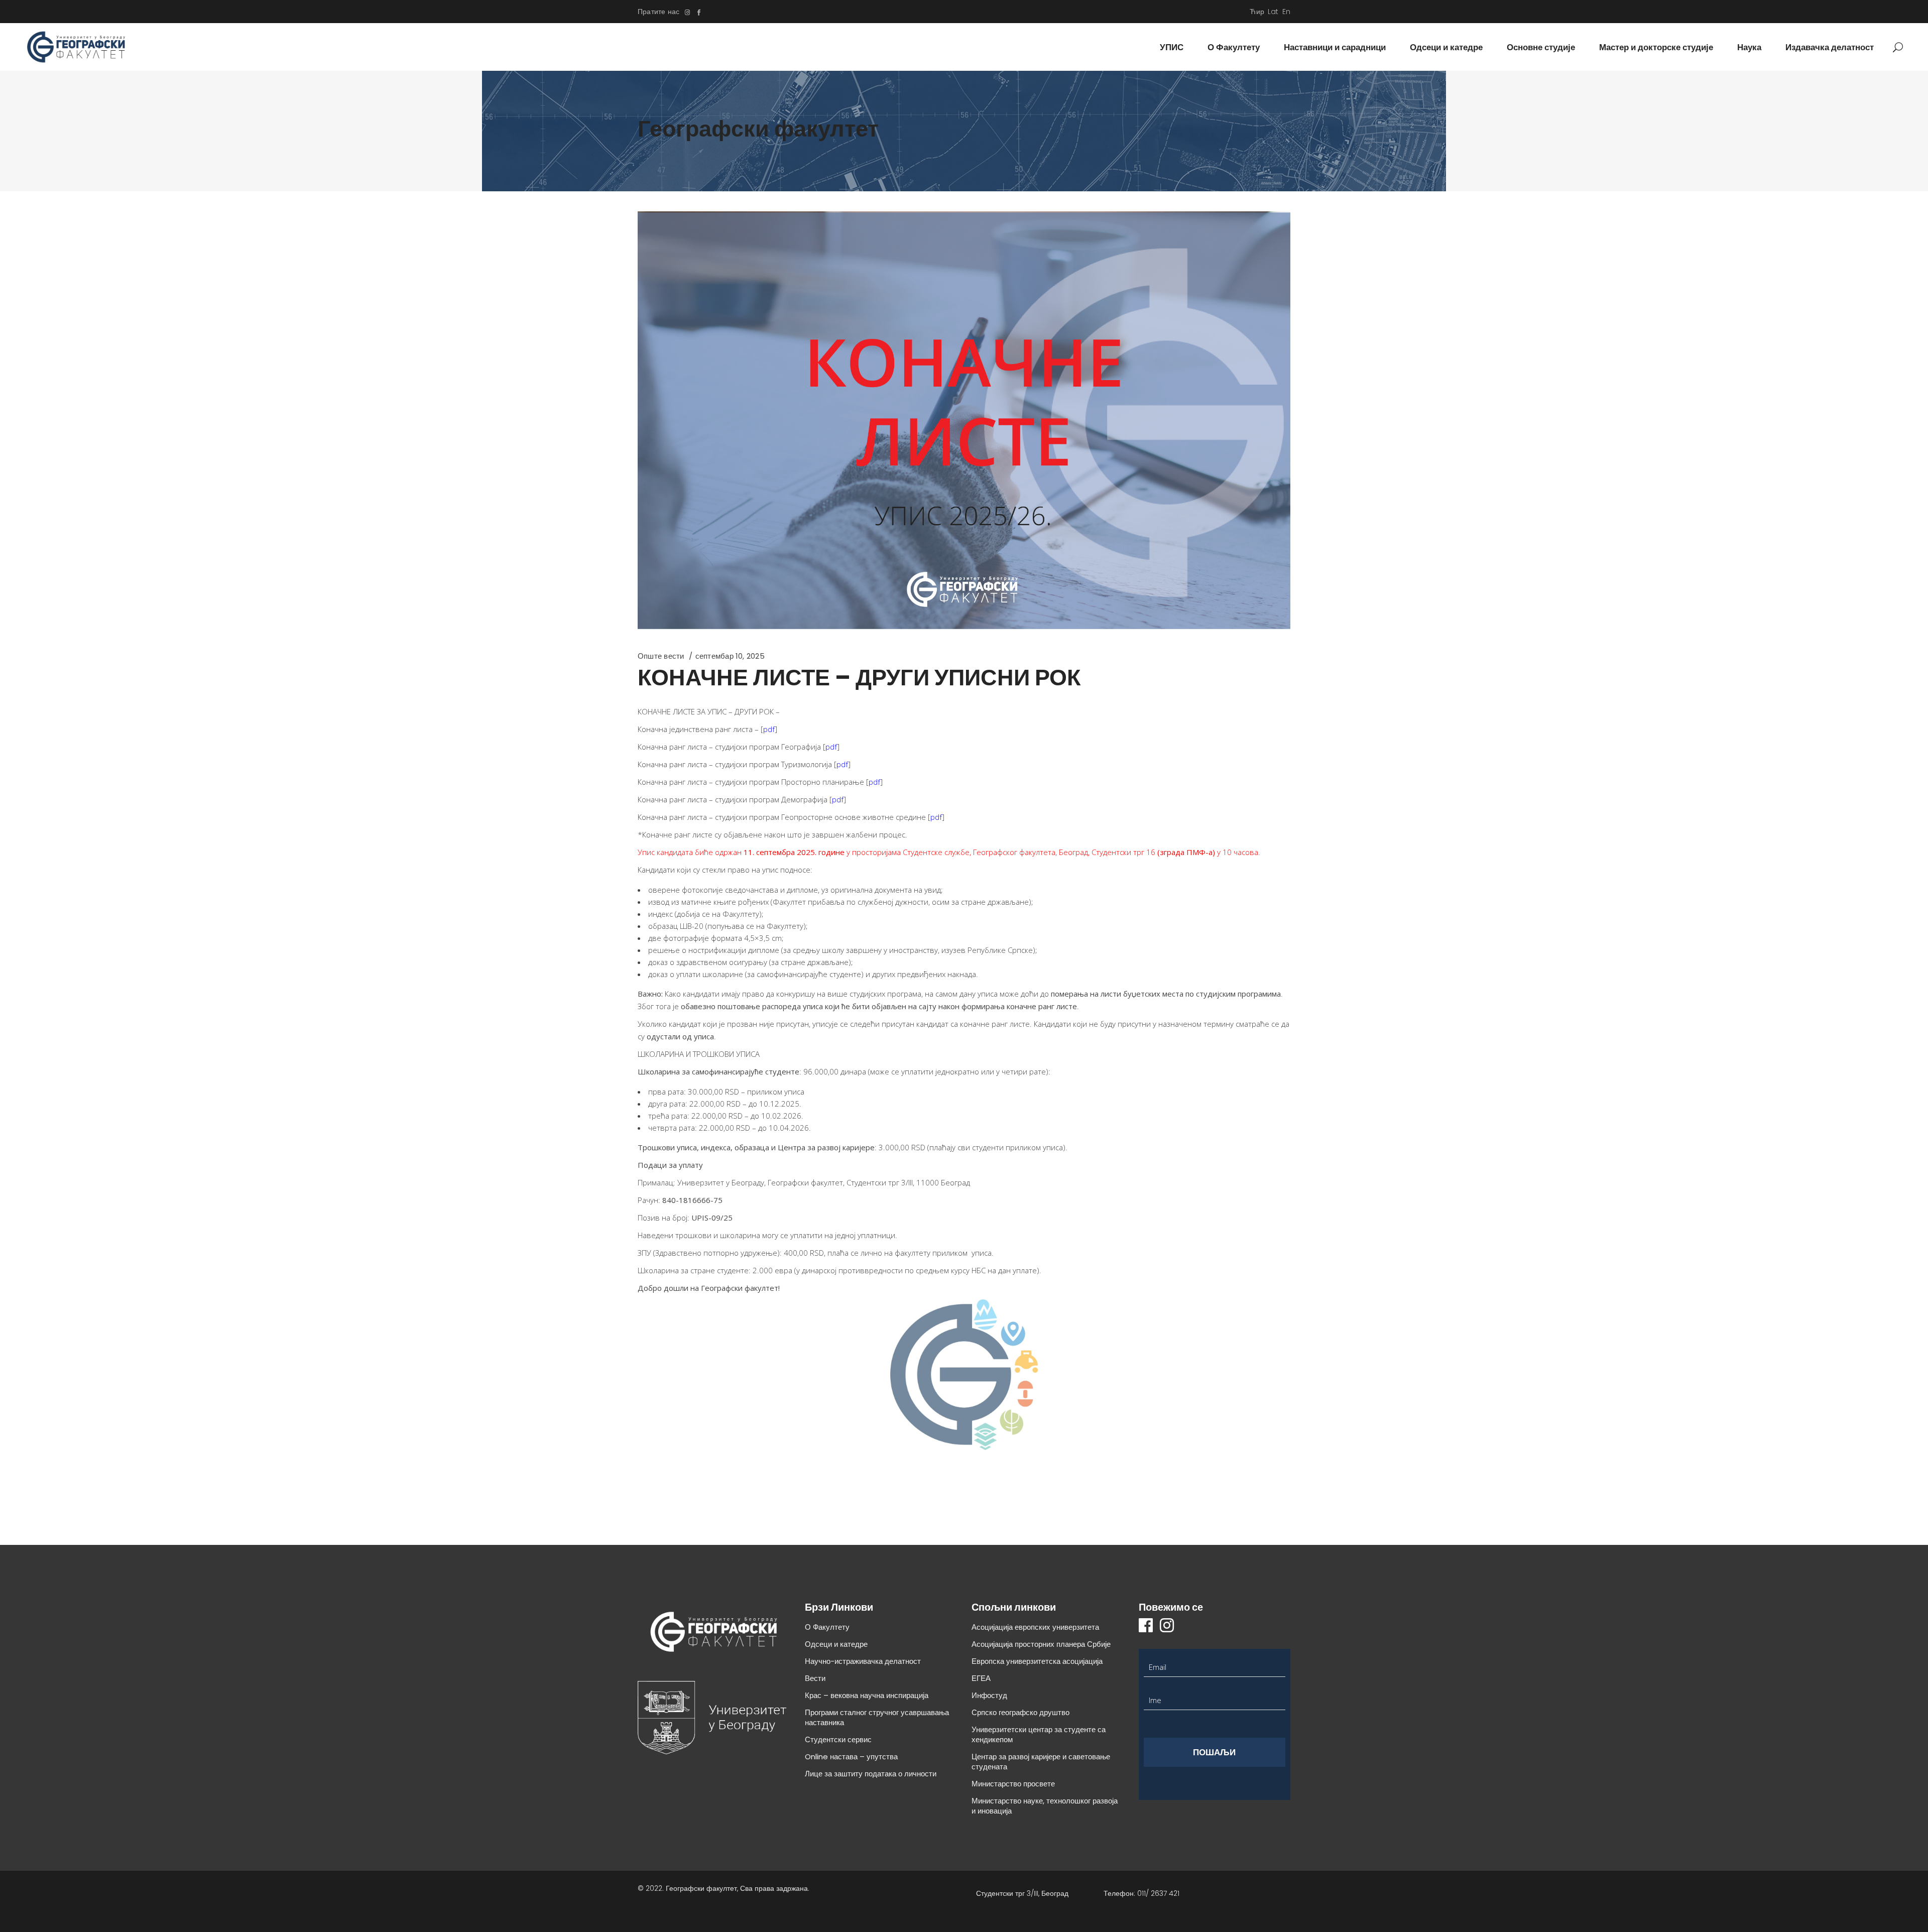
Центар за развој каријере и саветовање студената (1041, 1762)
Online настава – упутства (851, 1757)
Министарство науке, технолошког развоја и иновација (1045, 1806)
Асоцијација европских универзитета (1035, 1627)
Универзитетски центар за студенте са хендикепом (1039, 1734)
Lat (1273, 12)
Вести (815, 1678)
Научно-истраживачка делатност (863, 1661)
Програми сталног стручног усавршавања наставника (877, 1717)
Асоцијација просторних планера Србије (1041, 1644)
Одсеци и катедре (836, 1644)
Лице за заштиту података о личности (871, 1774)
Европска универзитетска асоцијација (1037, 1661)
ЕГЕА (981, 1678)
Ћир (1257, 12)
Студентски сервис (838, 1739)
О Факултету (827, 1627)
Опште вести (661, 656)
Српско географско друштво (1020, 1712)
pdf (769, 729)
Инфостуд (989, 1695)
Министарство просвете (1013, 1784)
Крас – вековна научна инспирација (867, 1695)
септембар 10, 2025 (730, 656)
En (1286, 12)
